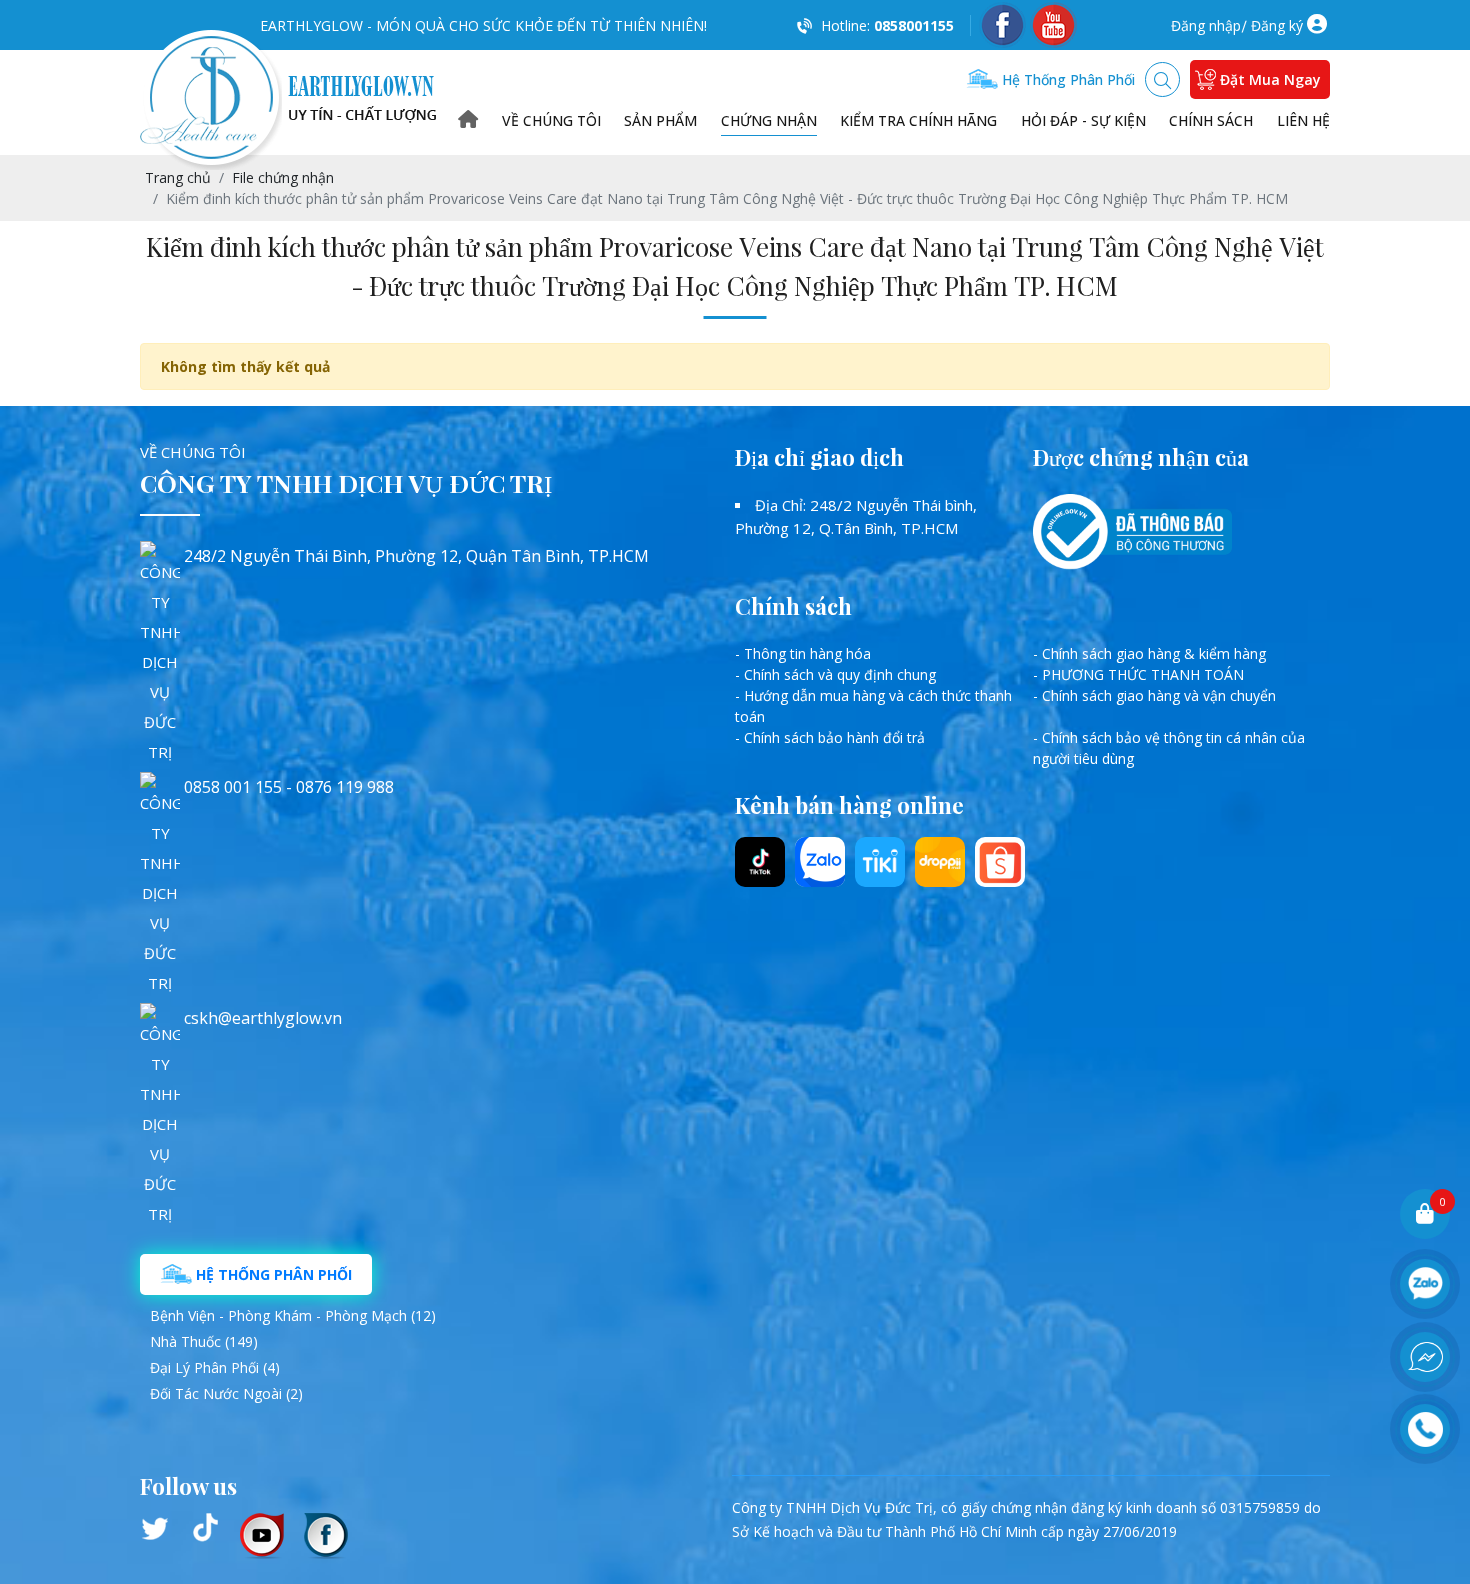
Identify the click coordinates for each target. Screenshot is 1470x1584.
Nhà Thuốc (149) (204, 1341)
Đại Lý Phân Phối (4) (215, 1367)
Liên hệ (1303, 120)
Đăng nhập (1206, 25)
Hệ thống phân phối (1066, 79)
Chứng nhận (769, 120)
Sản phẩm (660, 120)
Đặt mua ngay (1270, 79)
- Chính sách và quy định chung (835, 674)
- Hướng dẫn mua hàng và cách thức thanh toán (873, 706)
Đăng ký (1277, 25)
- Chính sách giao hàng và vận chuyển (1154, 695)
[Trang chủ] (468, 120)
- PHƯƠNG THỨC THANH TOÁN (1138, 674)
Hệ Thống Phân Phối (272, 1274)
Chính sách (1211, 120)
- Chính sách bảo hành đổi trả (830, 737)
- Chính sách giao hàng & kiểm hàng (1149, 653)
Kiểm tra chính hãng (918, 120)
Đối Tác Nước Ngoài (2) (226, 1393)
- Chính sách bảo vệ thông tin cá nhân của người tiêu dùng (1169, 748)
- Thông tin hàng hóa (803, 653)
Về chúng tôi (551, 120)
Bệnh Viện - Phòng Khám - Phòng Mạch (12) (293, 1315)
